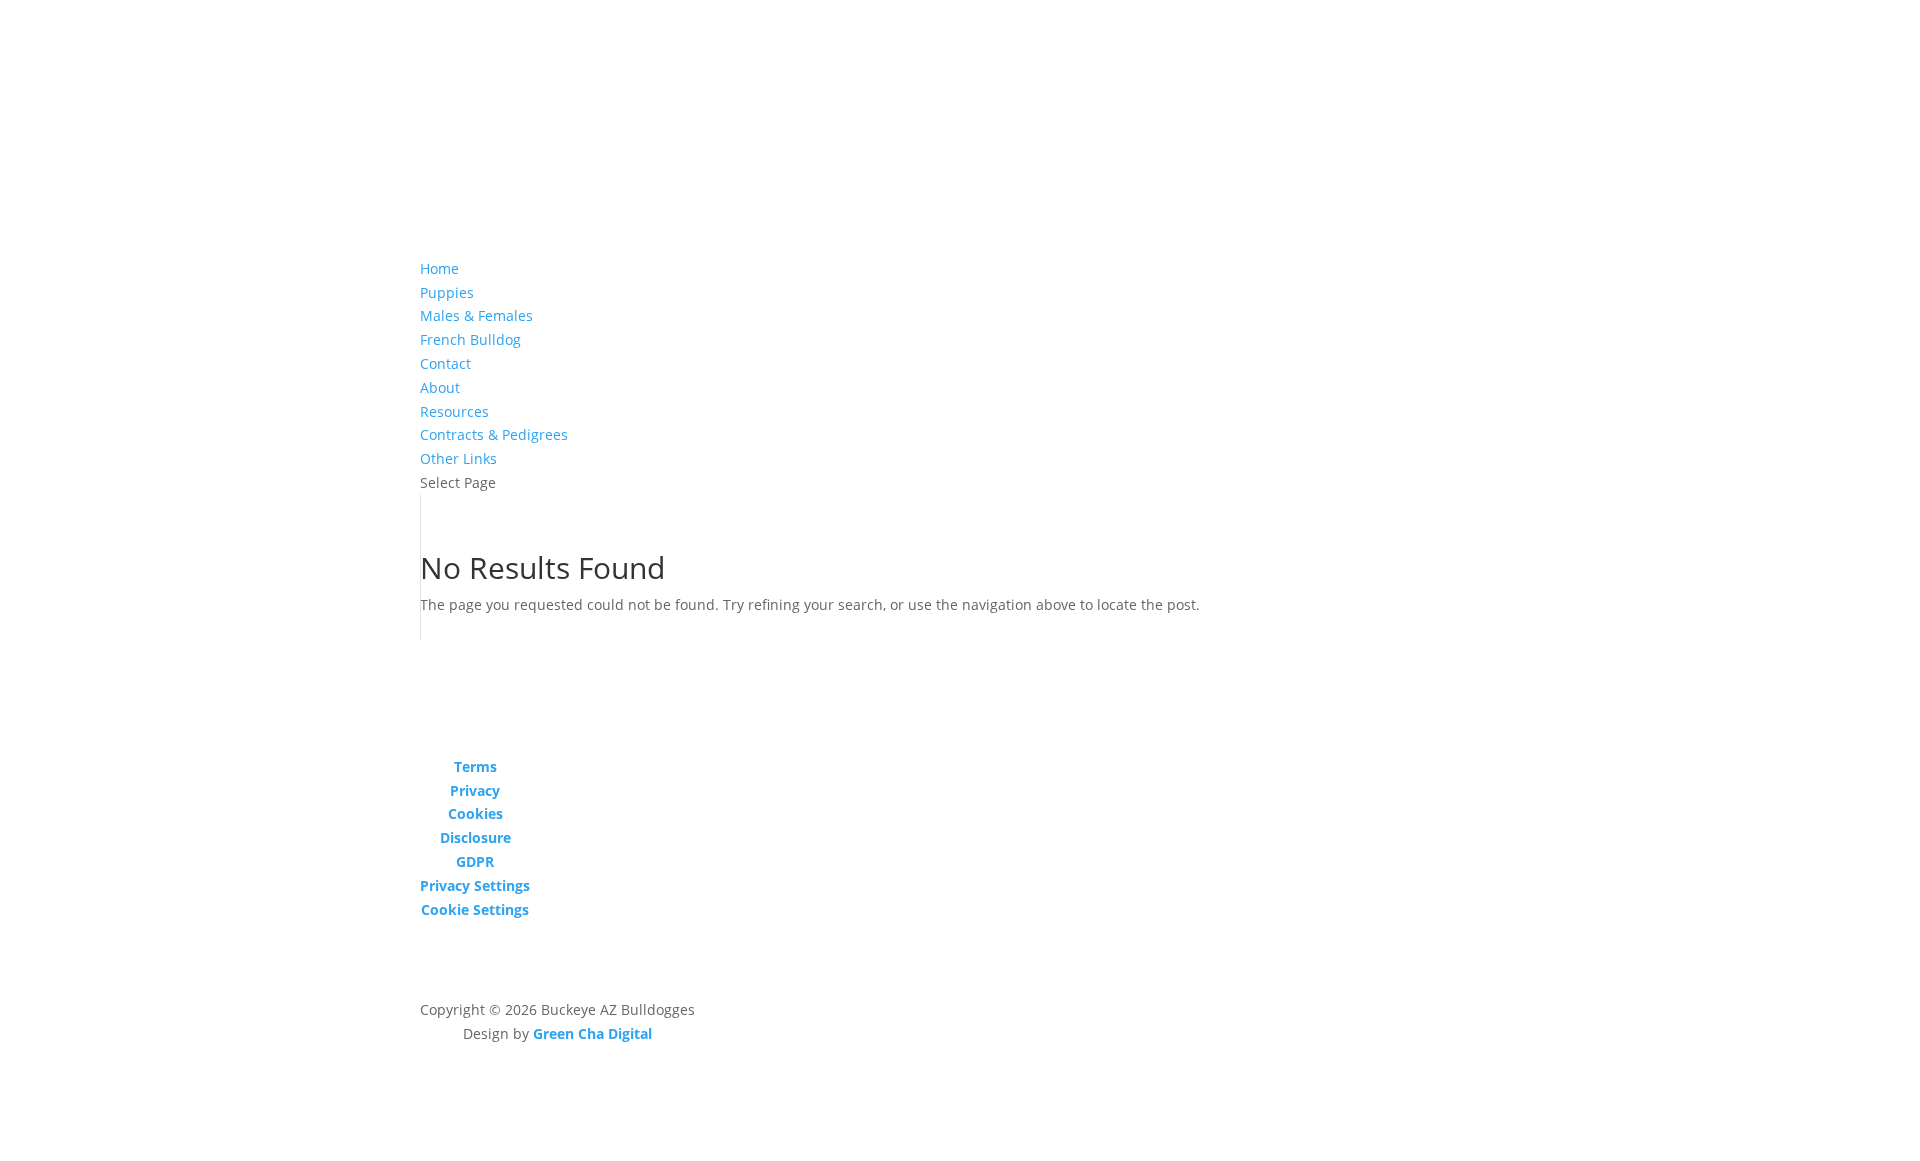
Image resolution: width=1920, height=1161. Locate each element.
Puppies (447, 292)
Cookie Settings (475, 909)
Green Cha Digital (592, 1033)
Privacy (475, 790)
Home (439, 268)
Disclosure (475, 837)
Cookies (475, 813)
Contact (445, 363)
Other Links (458, 458)
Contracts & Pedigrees (494, 434)
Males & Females (476, 315)
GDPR (475, 861)
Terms (475, 766)
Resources (454, 411)
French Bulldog (470, 339)
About (440, 387)
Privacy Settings (475, 885)
